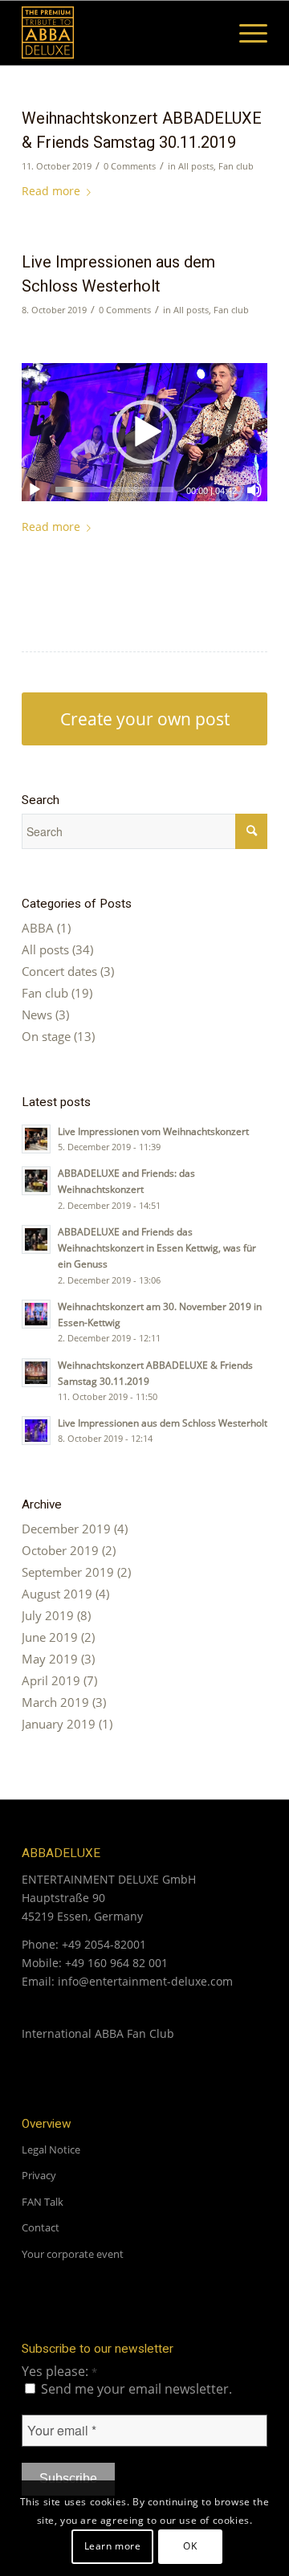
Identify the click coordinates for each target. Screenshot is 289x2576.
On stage (46, 1036)
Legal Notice (51, 2149)
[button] (144, 432)
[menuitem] (245, 33)
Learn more (113, 2546)
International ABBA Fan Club (98, 2033)
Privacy (39, 2175)
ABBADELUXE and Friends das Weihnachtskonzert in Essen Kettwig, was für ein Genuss (157, 1247)
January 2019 (59, 1724)
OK (190, 2546)
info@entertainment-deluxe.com (145, 1981)
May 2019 (50, 1659)
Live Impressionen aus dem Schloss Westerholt (163, 1423)
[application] (144, 432)
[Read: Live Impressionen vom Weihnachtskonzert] (36, 1139)
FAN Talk (43, 2202)
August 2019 (57, 1594)
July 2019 (48, 1615)
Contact (41, 2227)
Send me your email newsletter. (135, 2389)
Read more (51, 191)
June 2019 (50, 1637)
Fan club (236, 166)
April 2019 (51, 1680)
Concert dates (59, 971)
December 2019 (66, 1529)
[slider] (114, 490)
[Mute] (254, 490)
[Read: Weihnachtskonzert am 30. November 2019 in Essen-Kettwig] (36, 1314)
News (37, 1014)
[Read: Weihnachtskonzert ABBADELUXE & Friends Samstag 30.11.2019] (36, 1373)
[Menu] (245, 33)
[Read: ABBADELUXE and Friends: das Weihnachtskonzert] (36, 1181)
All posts (196, 166)
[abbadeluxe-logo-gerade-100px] (120, 33)
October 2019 (60, 1550)
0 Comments (130, 166)
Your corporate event (73, 2254)
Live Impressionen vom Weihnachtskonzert (153, 1131)
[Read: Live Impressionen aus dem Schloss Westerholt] (36, 1431)
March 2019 (55, 1702)
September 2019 (68, 1572)
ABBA (38, 928)
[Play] (35, 490)
